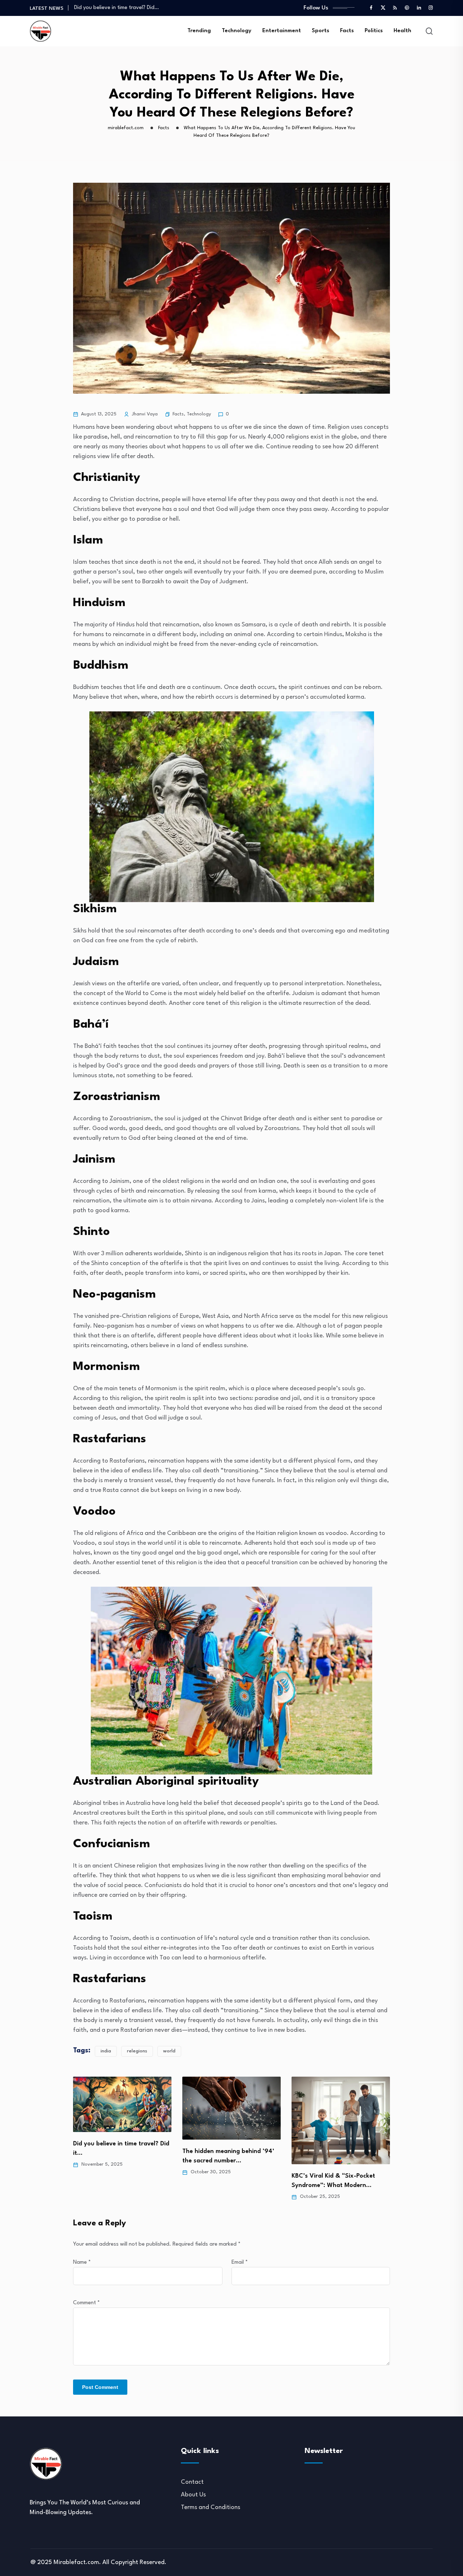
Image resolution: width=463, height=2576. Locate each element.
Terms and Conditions (211, 2507)
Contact (192, 2482)
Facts (347, 31)
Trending (199, 31)
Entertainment (282, 31)
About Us (193, 2495)
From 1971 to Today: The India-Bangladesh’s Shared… (139, 8)
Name (82, 2262)
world (169, 2051)
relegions (137, 2051)
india (106, 2051)
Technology (237, 31)
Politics (374, 31)
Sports (320, 31)
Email (240, 2262)
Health (402, 31)
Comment (86, 2303)
